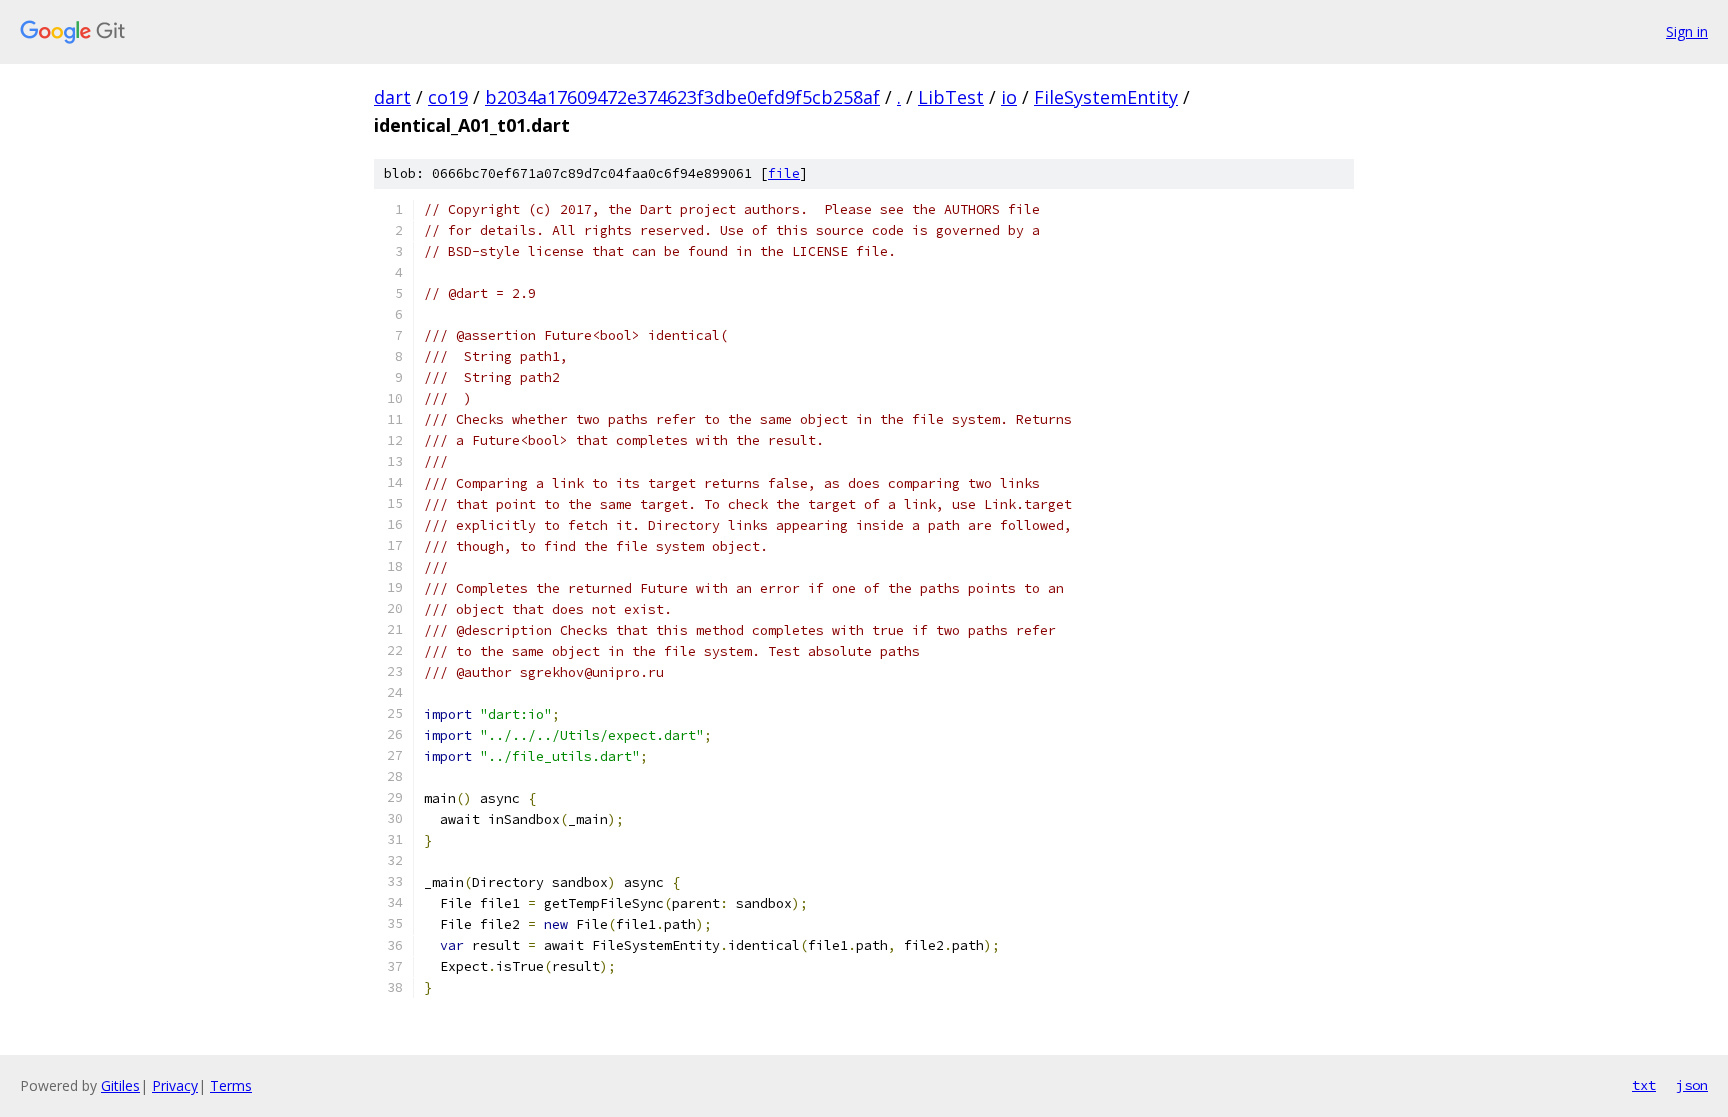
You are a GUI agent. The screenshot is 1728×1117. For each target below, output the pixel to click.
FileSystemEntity (1106, 97)
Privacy (175, 1085)
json (1692, 1085)
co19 (448, 97)
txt (1644, 1085)
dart (392, 97)
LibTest (951, 97)
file (784, 173)
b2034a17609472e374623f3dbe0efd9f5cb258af (682, 97)
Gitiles (120, 1085)
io (1009, 97)
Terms (231, 1085)
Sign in (1687, 31)
